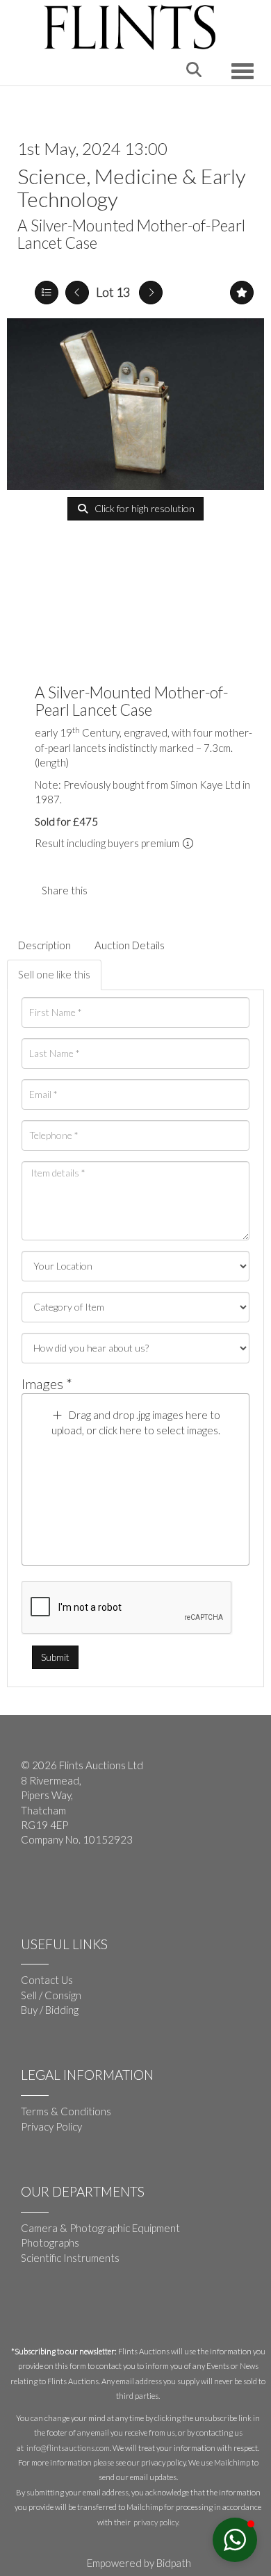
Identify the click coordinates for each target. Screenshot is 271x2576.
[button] (235, 2540)
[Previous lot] (77, 293)
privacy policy (156, 2522)
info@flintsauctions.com (68, 2448)
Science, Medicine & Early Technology (132, 187)
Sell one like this (54, 974)
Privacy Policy (51, 2126)
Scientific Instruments (70, 2258)
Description (44, 945)
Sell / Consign (51, 1995)
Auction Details (130, 945)
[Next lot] (151, 293)
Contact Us (47, 1980)
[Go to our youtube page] (63, 1885)
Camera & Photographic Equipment (100, 2228)
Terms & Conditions (66, 2111)
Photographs (50, 2242)
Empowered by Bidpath (139, 2563)
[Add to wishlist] (242, 293)
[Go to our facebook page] (34, 1885)
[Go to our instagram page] (138, 890)
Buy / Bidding (50, 2010)
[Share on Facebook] (110, 890)
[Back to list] (47, 293)
